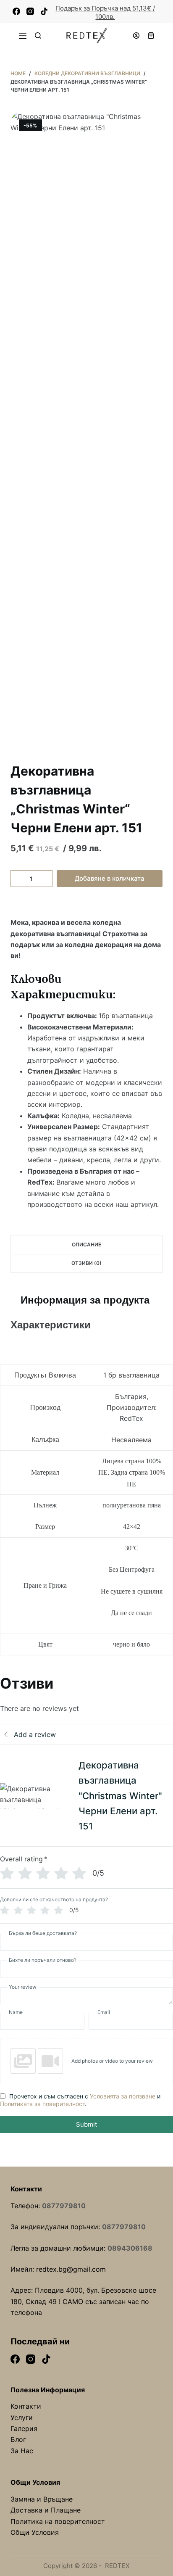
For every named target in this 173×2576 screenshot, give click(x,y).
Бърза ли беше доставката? (43, 1933)
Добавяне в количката (110, 878)
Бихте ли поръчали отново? (43, 1960)
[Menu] (23, 36)
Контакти (26, 2406)
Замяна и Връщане (42, 2499)
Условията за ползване (123, 2096)
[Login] (136, 36)
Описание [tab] (86, 1244)
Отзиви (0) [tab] (86, 1263)
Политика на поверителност (58, 2521)
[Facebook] (16, 11)
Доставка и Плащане (46, 2510)
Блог (18, 2439)
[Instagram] (30, 11)
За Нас (22, 2451)
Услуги (22, 2418)
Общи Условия (35, 2532)
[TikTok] (44, 11)
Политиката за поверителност (42, 2104)
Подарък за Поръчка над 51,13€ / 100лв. (105, 12)
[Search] (38, 36)
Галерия (24, 2428)
